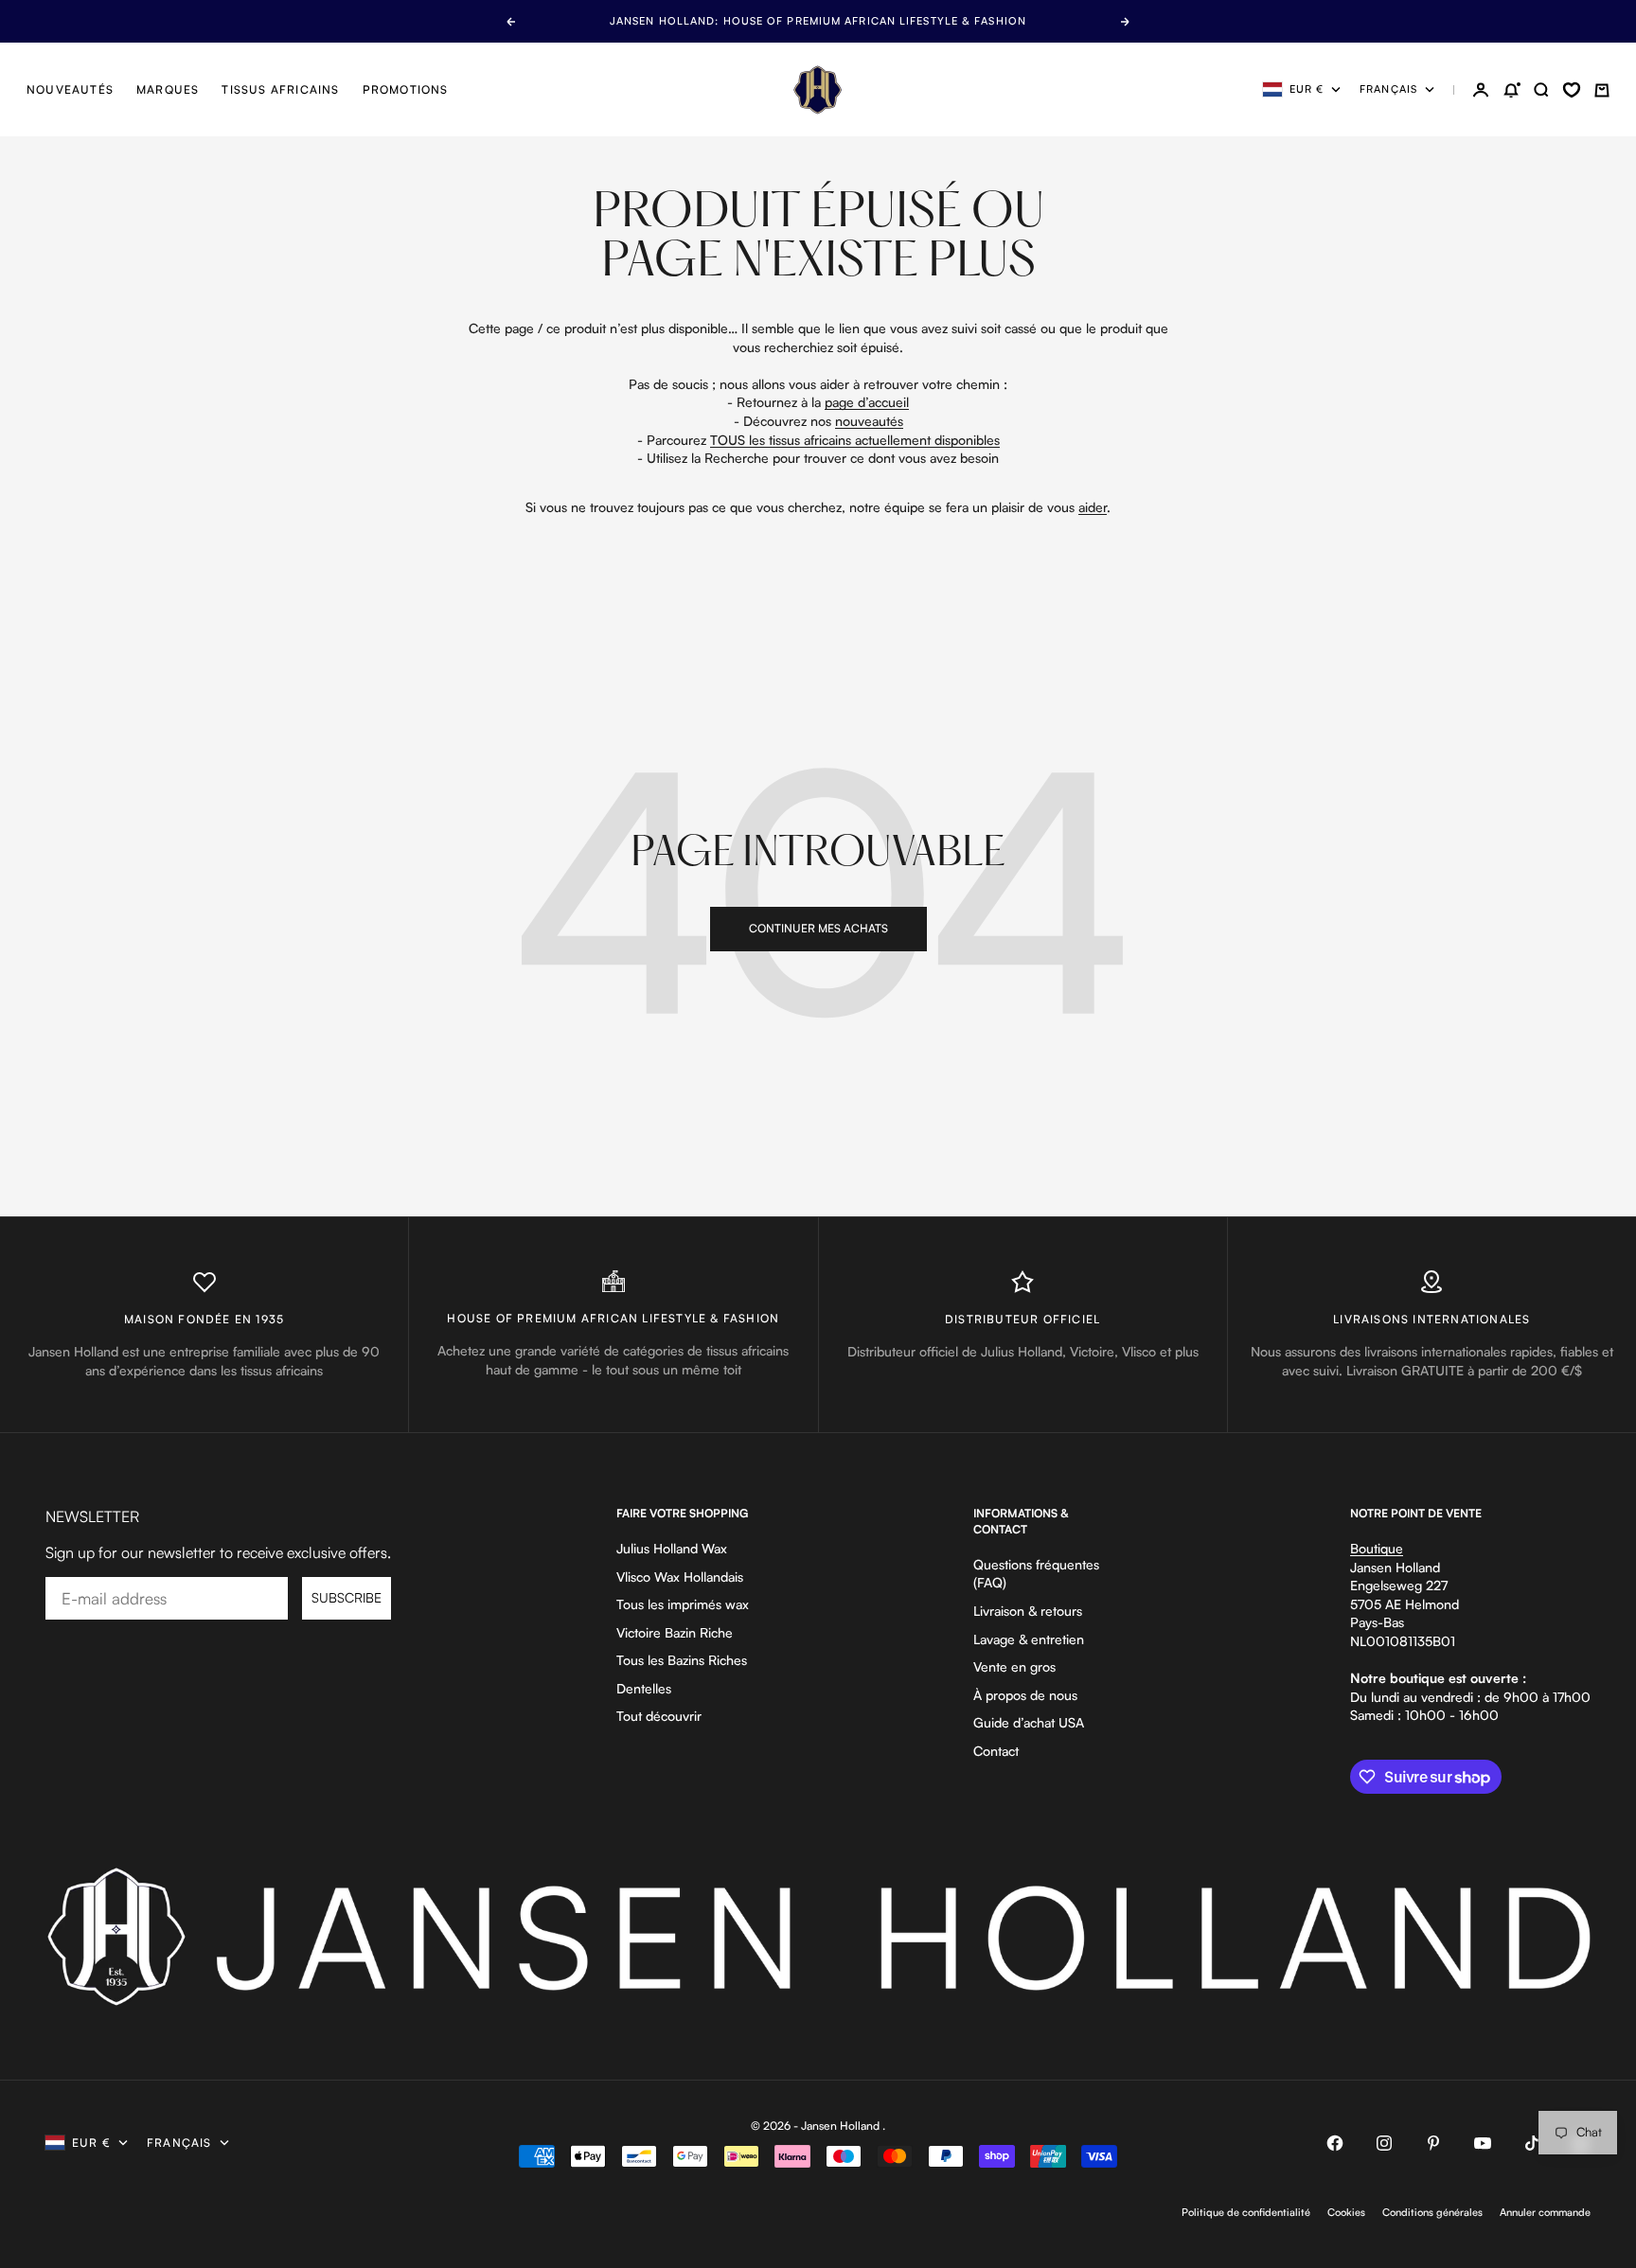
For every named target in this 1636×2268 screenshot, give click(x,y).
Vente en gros (1014, 1666)
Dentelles (644, 1688)
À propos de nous (1025, 1695)
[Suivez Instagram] (1384, 2143)
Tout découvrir (659, 1716)
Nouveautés (70, 89)
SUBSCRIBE (347, 1597)
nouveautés (869, 421)
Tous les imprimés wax (683, 1604)
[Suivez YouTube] (1483, 2143)
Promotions (406, 89)
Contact (996, 1751)
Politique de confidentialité (1246, 2212)
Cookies (1346, 2212)
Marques (168, 89)
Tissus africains (280, 89)
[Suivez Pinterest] (1433, 2143)
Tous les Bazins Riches (682, 1660)
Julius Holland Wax (672, 1548)
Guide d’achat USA (1029, 1722)
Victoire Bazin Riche (675, 1632)
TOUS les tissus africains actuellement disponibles (855, 440)
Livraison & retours (1028, 1611)
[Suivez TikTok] (1532, 2143)
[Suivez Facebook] (1335, 2143)
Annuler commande (1545, 2212)
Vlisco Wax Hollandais (680, 1577)
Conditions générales (1432, 2212)
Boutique (1377, 1548)
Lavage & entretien (1029, 1639)
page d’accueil (867, 402)
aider (1093, 507)
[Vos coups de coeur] (1572, 90)
